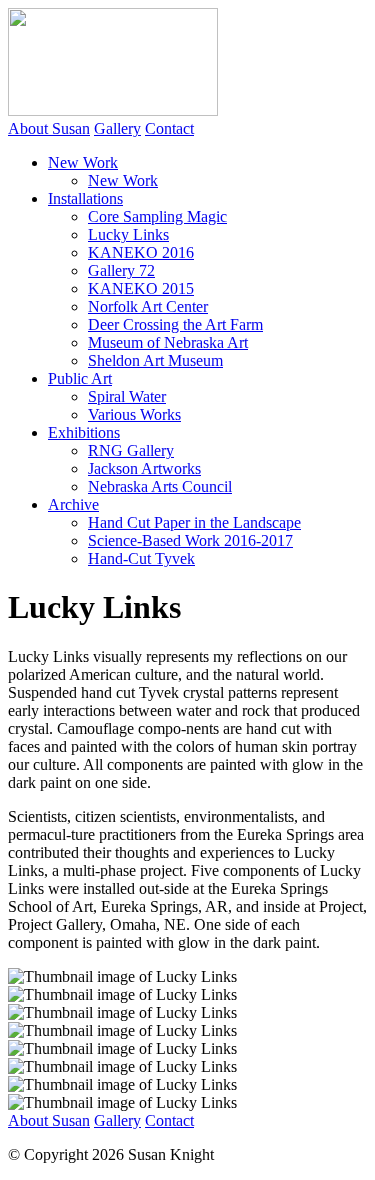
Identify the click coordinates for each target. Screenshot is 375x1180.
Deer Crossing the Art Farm (175, 324)
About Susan (49, 128)
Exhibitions (84, 432)
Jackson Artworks (144, 468)
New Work (83, 162)
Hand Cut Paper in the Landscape (194, 522)
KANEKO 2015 (141, 288)
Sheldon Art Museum (155, 360)
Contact (169, 128)
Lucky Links (128, 234)
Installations (85, 198)
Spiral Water (127, 396)
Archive (73, 504)
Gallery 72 (121, 270)
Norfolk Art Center (148, 306)
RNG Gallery (131, 450)
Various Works (134, 414)
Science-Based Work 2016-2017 (190, 540)
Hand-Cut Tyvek (141, 558)
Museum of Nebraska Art (168, 342)
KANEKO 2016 (141, 252)
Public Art (80, 378)
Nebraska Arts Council (160, 486)
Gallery (117, 128)
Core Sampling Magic (157, 216)
